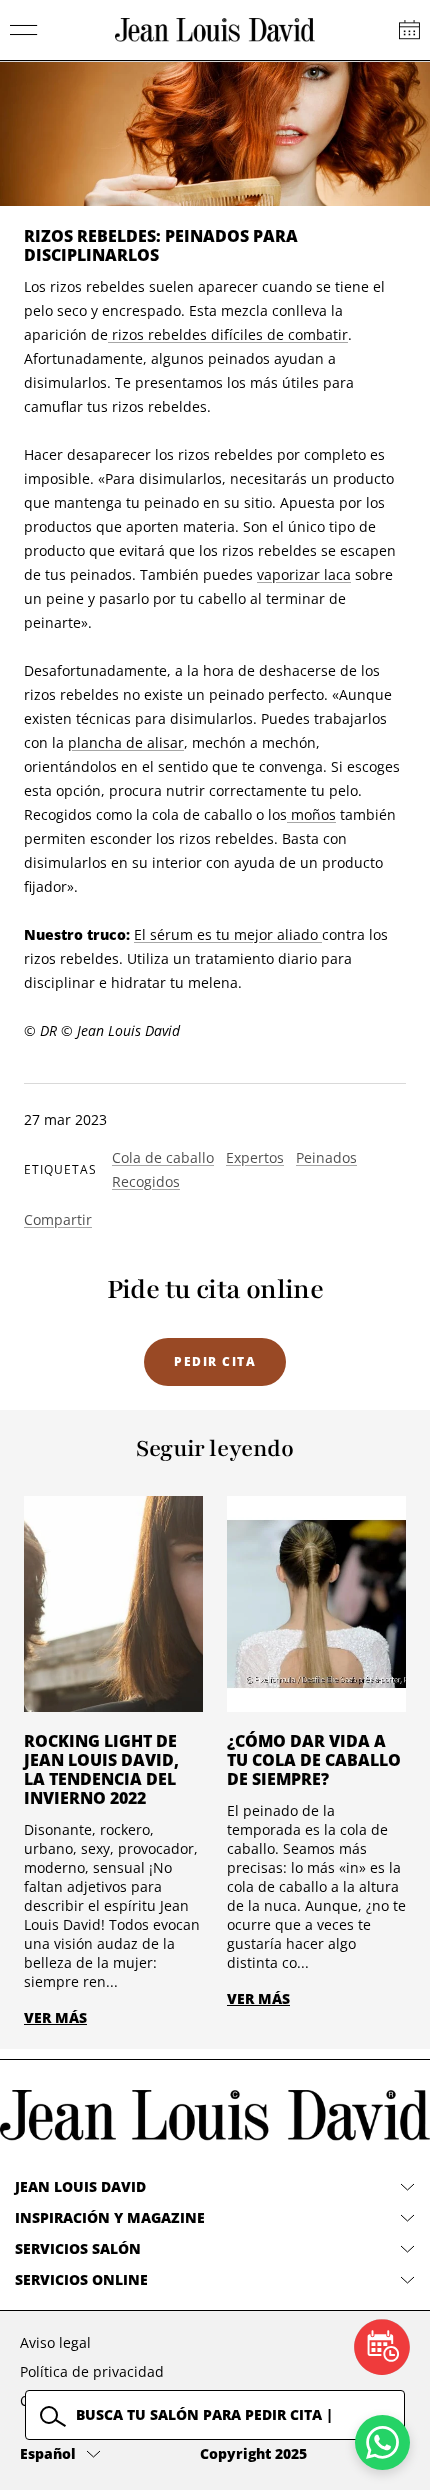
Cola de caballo (163, 1157)
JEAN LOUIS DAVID (80, 2186)
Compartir (58, 1219)
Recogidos (146, 1181)
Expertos (255, 1157)
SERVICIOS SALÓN (78, 2248)
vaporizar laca (304, 574)
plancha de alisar (126, 742)
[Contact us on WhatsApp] (382, 2442)
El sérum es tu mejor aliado (228, 934)
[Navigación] (24, 30)
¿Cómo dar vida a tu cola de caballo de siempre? (314, 1760)
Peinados (326, 1157)
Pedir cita (215, 1361)
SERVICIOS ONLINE (81, 2279)
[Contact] (409, 30)
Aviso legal (55, 2342)
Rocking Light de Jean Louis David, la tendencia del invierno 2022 (101, 1769)
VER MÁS (55, 2017)
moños (311, 814)
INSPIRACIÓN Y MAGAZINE (110, 2217)
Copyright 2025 (253, 2453)
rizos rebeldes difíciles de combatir (228, 334)
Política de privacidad (92, 2371)
